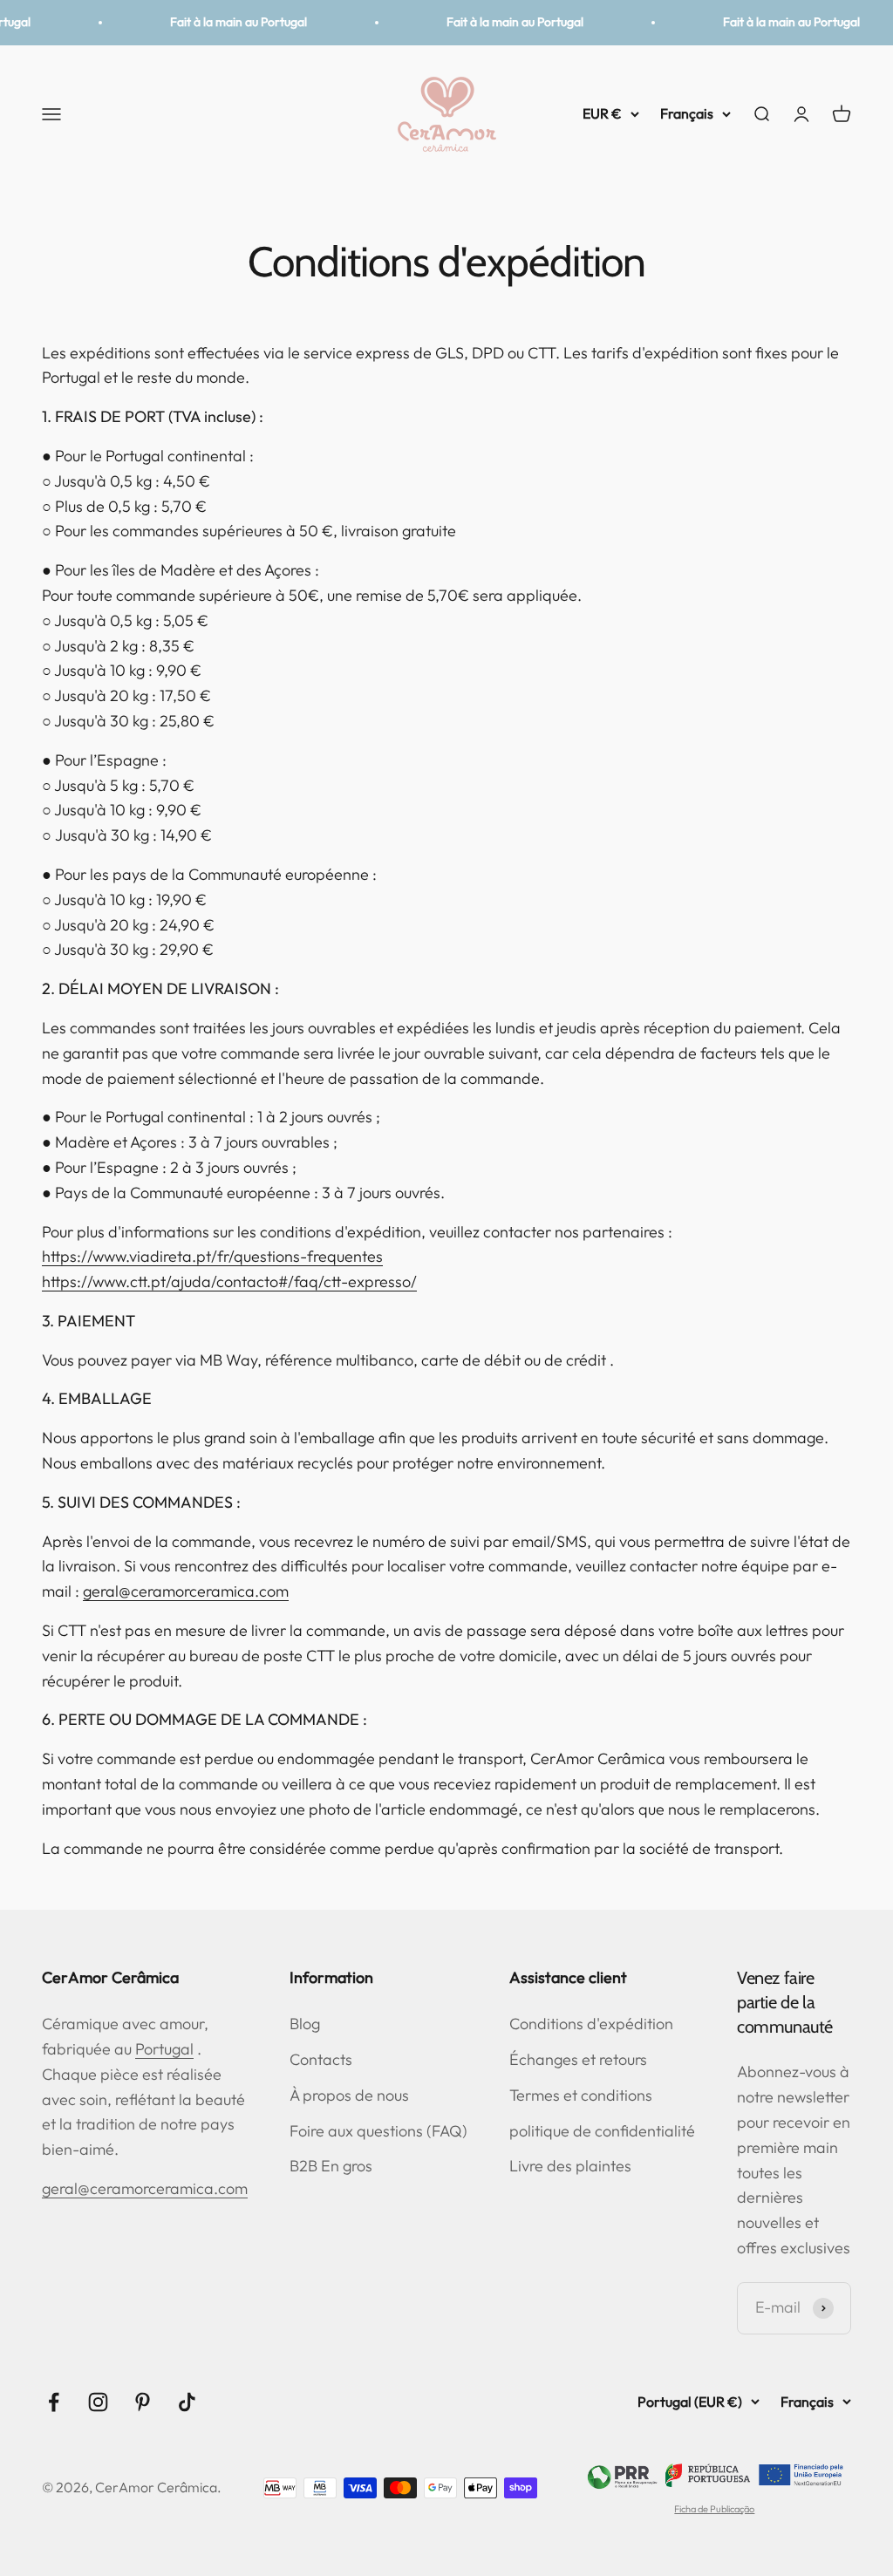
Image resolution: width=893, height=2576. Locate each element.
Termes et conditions (581, 2095)
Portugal (164, 2049)
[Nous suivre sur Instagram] (98, 2402)
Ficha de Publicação (714, 2509)
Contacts (321, 2059)
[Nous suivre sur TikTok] (187, 2402)
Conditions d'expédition (591, 2024)
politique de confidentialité (602, 2131)
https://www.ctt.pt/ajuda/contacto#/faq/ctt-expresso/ (229, 1281)
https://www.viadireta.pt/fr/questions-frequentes (212, 1256)
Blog (305, 2024)
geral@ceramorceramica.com (186, 1591)
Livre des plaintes (570, 2166)
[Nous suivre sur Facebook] (54, 2402)
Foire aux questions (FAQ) (378, 2131)
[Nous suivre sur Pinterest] (143, 2402)
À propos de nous (349, 2095)
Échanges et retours (578, 2059)
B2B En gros (331, 2166)
